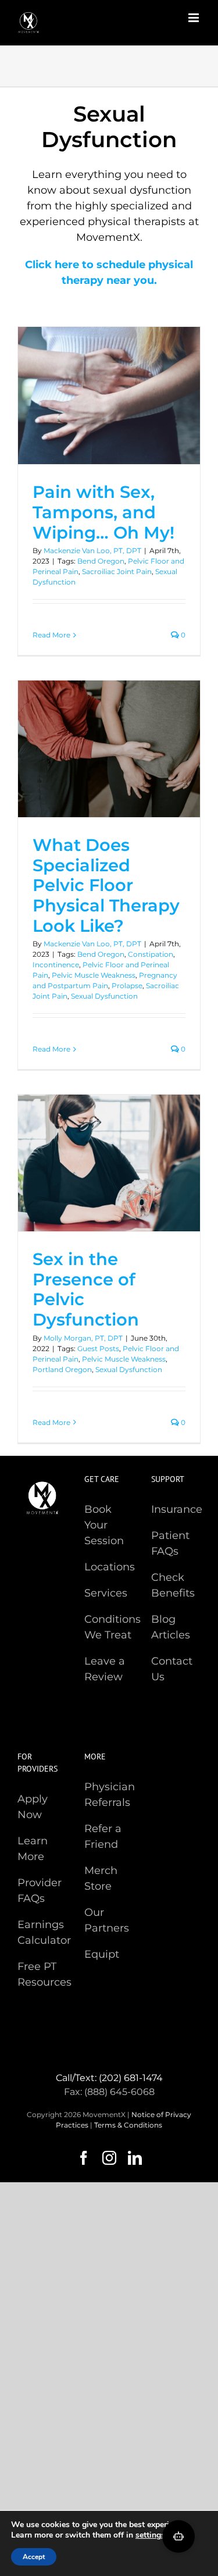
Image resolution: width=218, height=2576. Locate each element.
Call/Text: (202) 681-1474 (109, 2078)
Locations (110, 1567)
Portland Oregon (62, 1369)
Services (106, 1593)
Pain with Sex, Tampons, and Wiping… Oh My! (103, 512)
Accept (34, 2557)
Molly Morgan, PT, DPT (83, 1338)
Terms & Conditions (128, 2125)
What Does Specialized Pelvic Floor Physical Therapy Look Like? (106, 885)
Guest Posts (98, 1348)
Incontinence (56, 965)
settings (150, 2535)
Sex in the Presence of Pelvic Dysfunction (86, 1289)
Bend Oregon (101, 561)
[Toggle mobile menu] (194, 18)
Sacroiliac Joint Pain (117, 571)
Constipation (151, 954)
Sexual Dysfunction (104, 996)
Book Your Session (104, 1525)
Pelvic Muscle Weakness (94, 975)
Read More (51, 635)
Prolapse (127, 986)
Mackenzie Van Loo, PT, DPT (92, 551)
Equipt (102, 1954)
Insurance (177, 1509)
